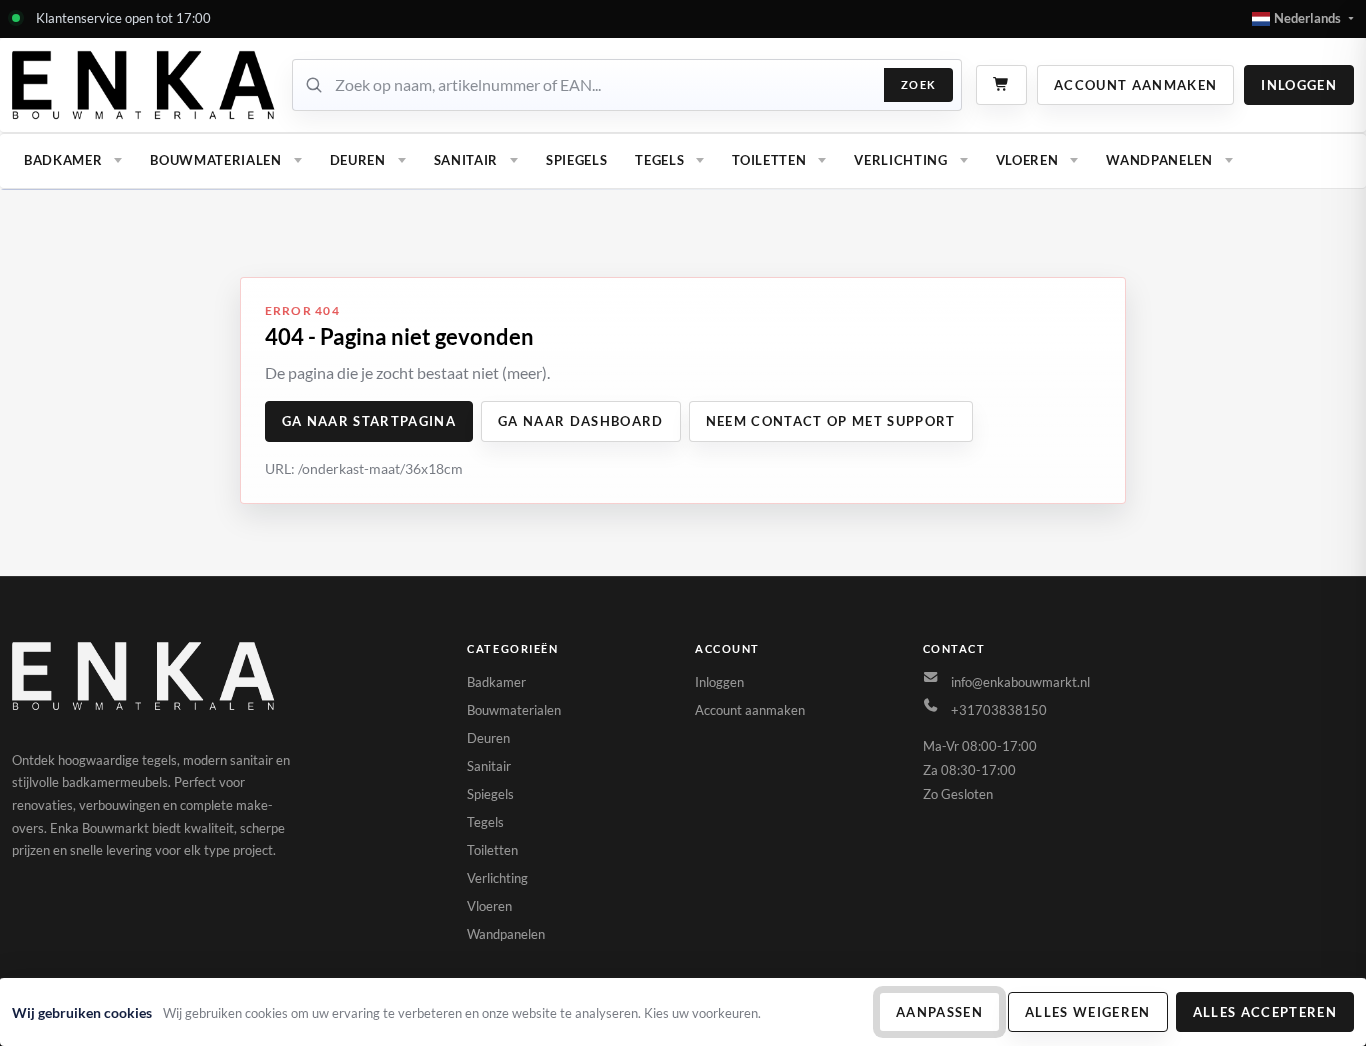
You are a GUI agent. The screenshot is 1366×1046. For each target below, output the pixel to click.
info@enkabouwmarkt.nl (1020, 682)
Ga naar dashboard (581, 421)
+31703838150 (999, 710)
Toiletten (769, 160)
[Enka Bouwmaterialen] (145, 676)
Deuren (358, 160)
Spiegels (576, 160)
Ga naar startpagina (369, 421)
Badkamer (63, 160)
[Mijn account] (145, 85)
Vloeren (1027, 160)
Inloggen (1299, 85)
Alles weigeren (1088, 1012)
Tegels (659, 160)
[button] (1303, 19)
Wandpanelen (1159, 160)
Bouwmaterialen (215, 160)
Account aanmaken (1135, 85)
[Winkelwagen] (1001, 84)
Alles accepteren (1265, 1012)
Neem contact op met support (831, 421)
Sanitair (466, 160)
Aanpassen (939, 1012)
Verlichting (900, 160)
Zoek (918, 84)
